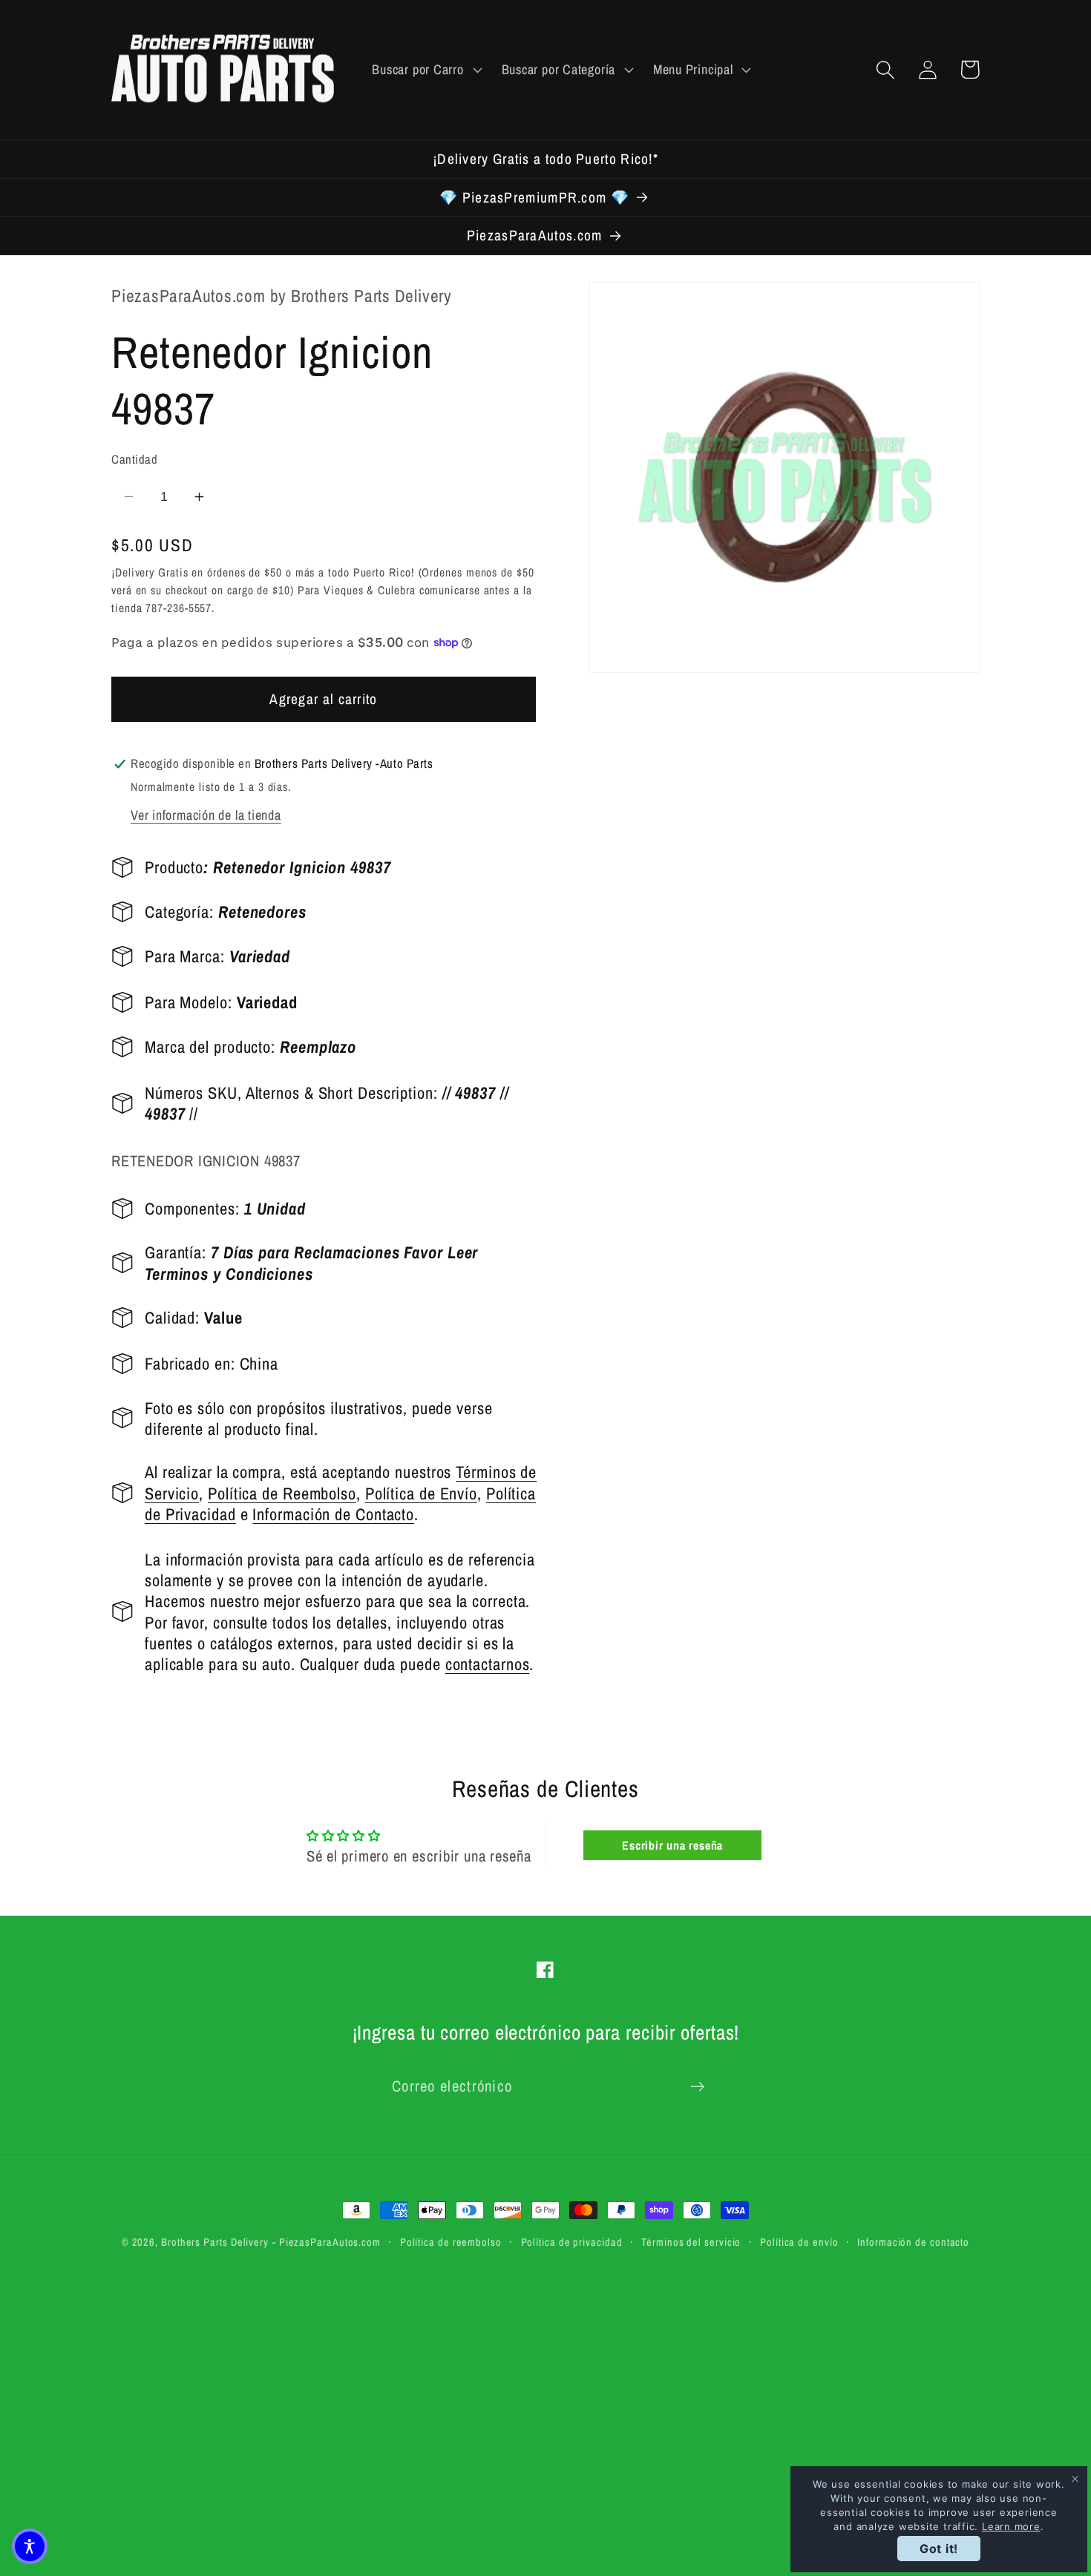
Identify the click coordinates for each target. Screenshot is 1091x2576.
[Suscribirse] (697, 2087)
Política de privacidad (572, 2242)
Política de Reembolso (282, 1493)
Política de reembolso (451, 2242)
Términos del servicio (691, 2242)
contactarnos (488, 1664)
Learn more (1011, 2526)
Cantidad (134, 459)
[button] (425, 70)
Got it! (939, 2549)
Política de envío (799, 2242)
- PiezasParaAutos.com (327, 2242)
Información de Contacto (333, 1514)
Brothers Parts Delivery (215, 2242)
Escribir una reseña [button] (672, 1845)
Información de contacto (913, 2242)
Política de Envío (421, 1493)
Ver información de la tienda (206, 815)
